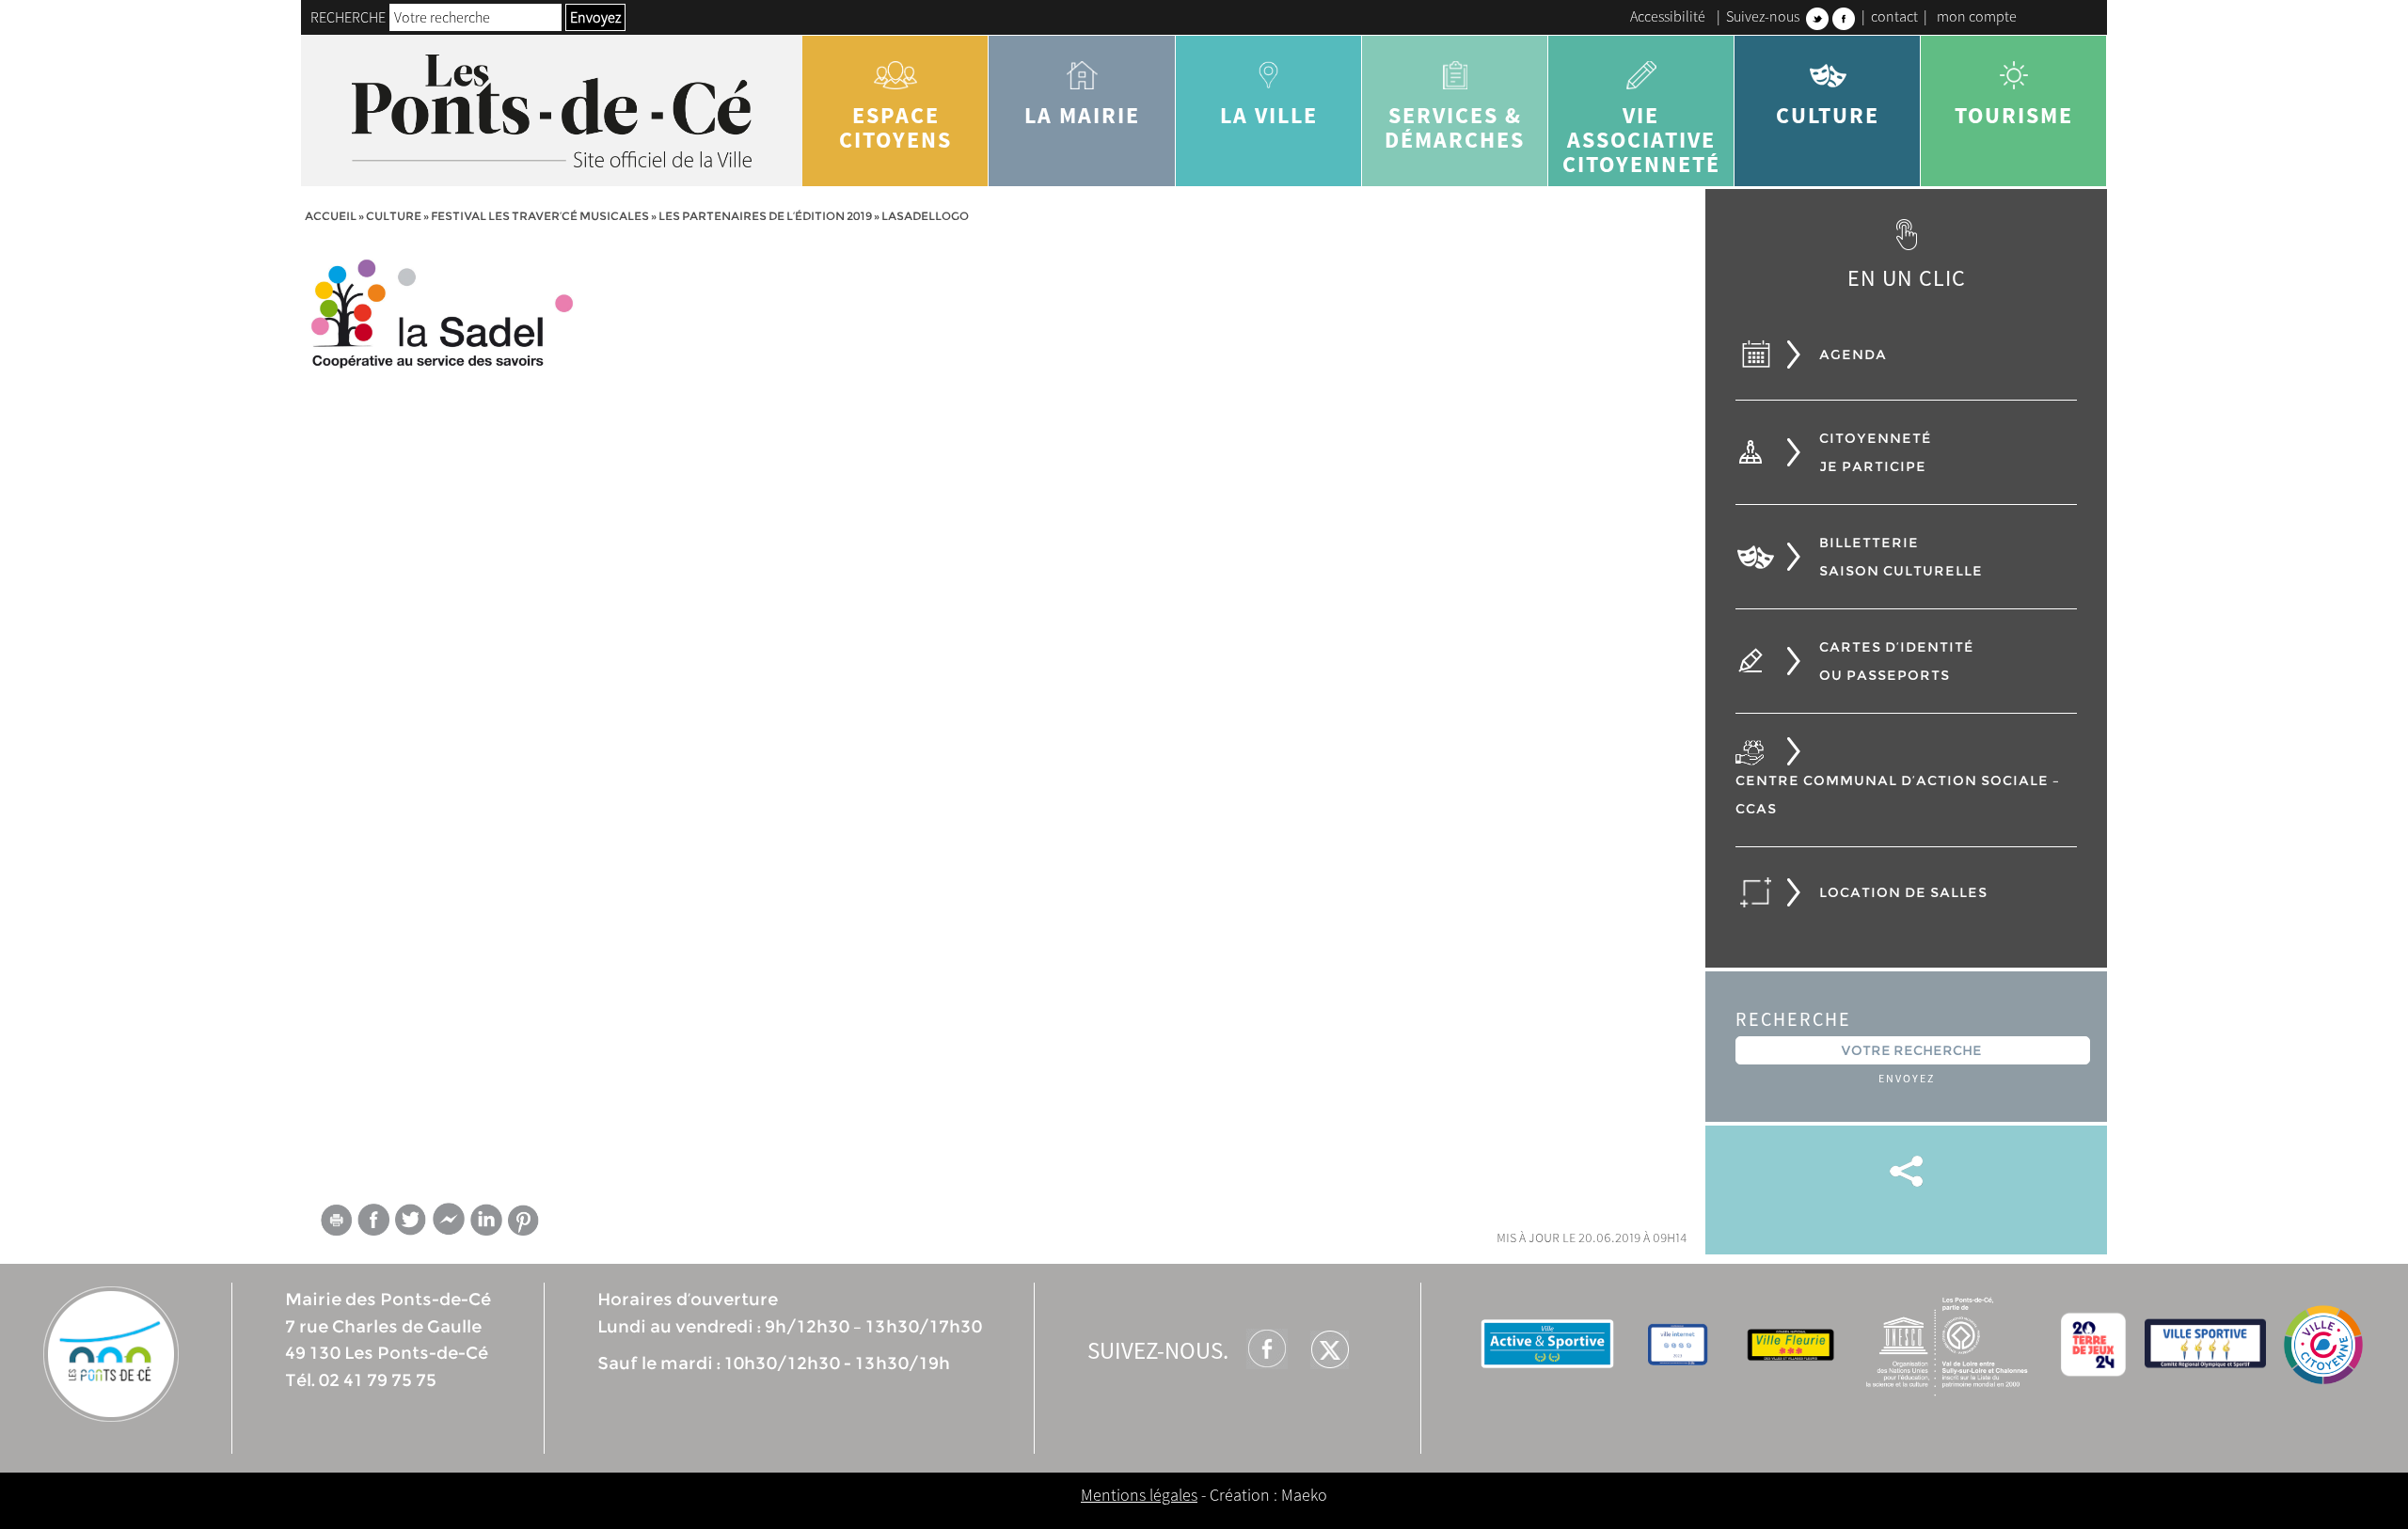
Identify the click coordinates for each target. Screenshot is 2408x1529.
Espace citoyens (895, 127)
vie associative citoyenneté (1641, 140)
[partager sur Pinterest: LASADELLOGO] (524, 1220)
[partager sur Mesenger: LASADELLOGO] (449, 1224)
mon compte (1977, 16)
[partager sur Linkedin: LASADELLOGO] (486, 1220)
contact (1894, 16)
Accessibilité (1668, 16)
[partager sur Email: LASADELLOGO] (336, 1224)
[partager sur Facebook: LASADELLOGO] (373, 1219)
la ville (1269, 115)
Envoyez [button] (595, 17)
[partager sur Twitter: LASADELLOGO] (411, 1219)
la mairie (1082, 115)
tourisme (2014, 115)
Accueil (331, 216)
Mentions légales (1139, 1495)
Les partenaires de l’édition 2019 (765, 216)
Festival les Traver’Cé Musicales (540, 216)
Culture (1828, 115)
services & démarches (1455, 127)
